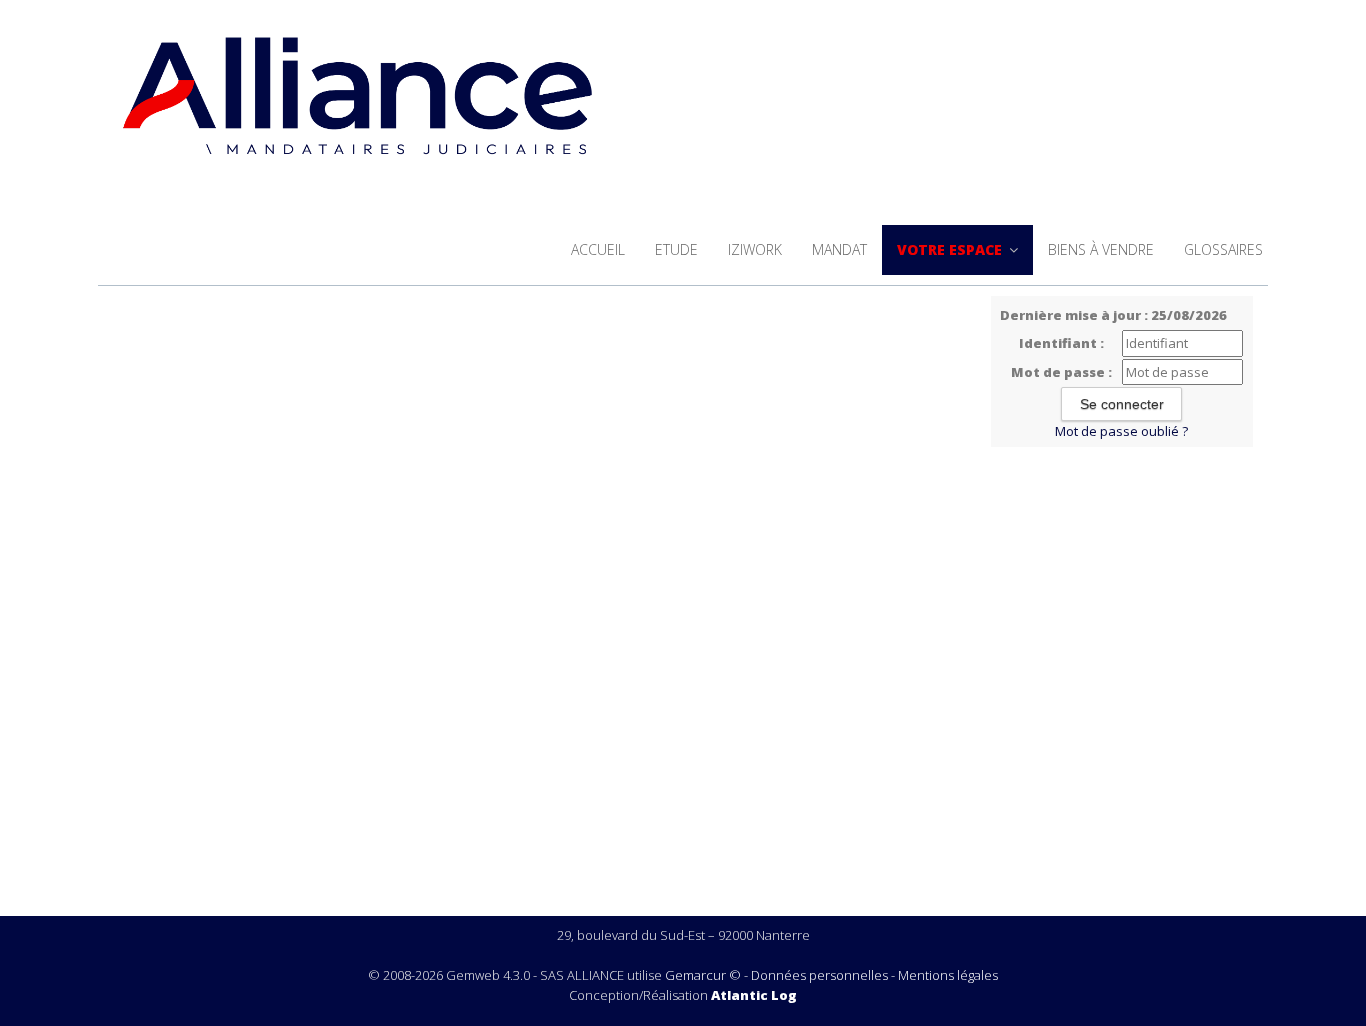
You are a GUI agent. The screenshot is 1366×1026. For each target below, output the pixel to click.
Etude (676, 249)
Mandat (839, 249)
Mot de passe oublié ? (1121, 431)
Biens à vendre (1101, 249)
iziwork (755, 249)
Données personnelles (819, 975)
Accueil (598, 249)
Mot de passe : (1061, 372)
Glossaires (1223, 249)
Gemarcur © (703, 975)
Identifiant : (1061, 343)
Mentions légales (948, 975)
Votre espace (951, 249)
